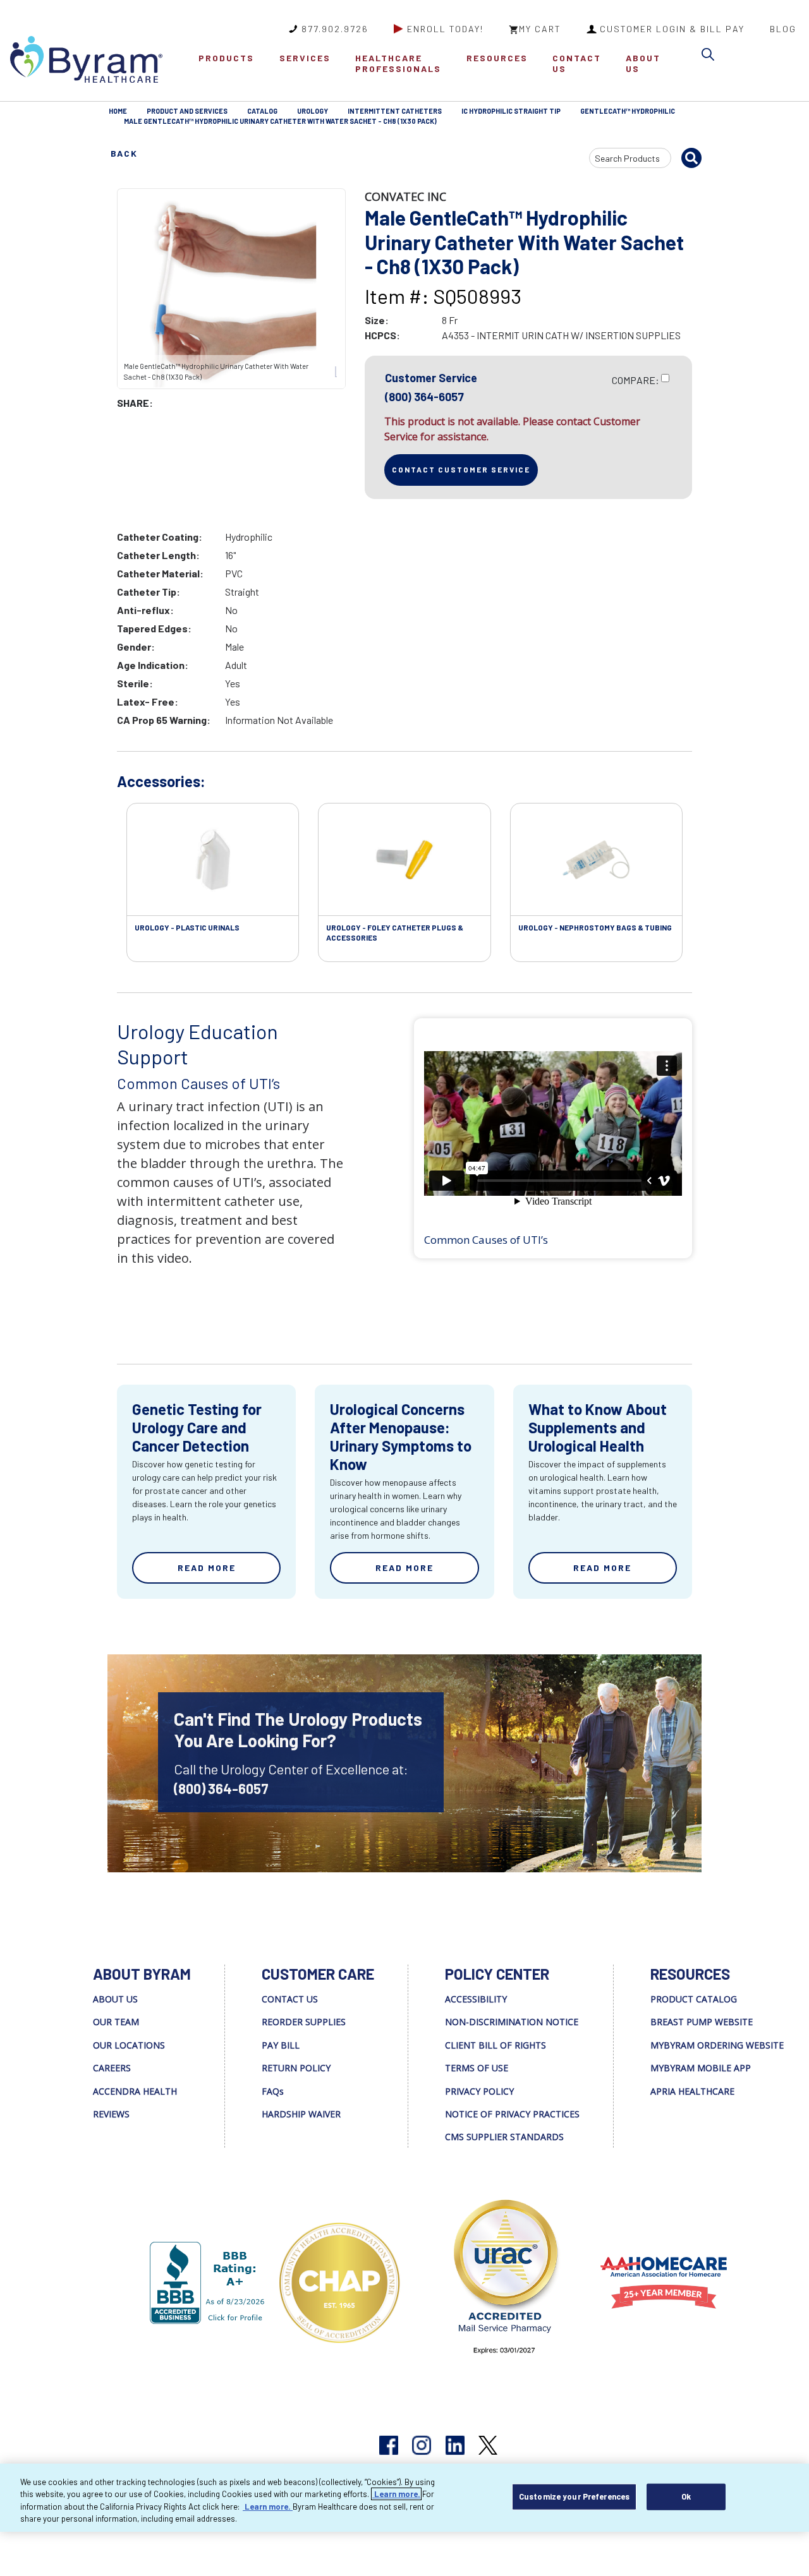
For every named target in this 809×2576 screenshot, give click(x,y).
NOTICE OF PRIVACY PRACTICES (512, 2114)
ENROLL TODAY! (445, 29)
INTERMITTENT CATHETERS (395, 111)
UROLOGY (313, 111)
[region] (404, 2498)
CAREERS (112, 2068)
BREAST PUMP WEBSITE (702, 2022)
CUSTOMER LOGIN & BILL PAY (672, 29)
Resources (497, 58)
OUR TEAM (116, 2022)
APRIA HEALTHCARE (692, 2091)
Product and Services (187, 111)
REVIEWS (111, 2114)
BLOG (783, 29)
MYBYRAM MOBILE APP (701, 2068)
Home (118, 111)
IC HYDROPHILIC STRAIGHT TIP (511, 111)
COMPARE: (636, 380)
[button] (711, 57)
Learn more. (396, 2494)
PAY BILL (281, 2045)
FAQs (273, 2091)
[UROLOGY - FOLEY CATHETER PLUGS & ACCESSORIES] (404, 860)
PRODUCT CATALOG (694, 1999)
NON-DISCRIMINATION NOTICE (512, 2022)
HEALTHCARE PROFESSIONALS (398, 63)
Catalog (262, 111)
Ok (686, 2496)
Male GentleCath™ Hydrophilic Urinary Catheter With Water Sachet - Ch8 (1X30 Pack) (280, 121)
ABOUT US (643, 63)
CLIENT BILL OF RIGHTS (496, 2045)
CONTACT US (577, 63)
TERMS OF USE (477, 2068)
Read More (207, 1568)
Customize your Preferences (574, 2496)
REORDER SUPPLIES (304, 2022)
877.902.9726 (335, 29)
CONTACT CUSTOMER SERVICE (461, 469)
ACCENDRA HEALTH (135, 2091)
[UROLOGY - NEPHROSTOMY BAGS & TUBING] (596, 860)
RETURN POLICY (296, 2068)
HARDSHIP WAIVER (301, 2114)
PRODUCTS (226, 58)
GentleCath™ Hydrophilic (628, 111)
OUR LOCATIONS (129, 2045)
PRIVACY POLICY (479, 2091)
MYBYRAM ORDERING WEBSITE (717, 2045)
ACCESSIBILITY (476, 1999)
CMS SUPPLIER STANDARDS (504, 2137)
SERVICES (305, 58)
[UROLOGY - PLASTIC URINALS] (213, 860)
